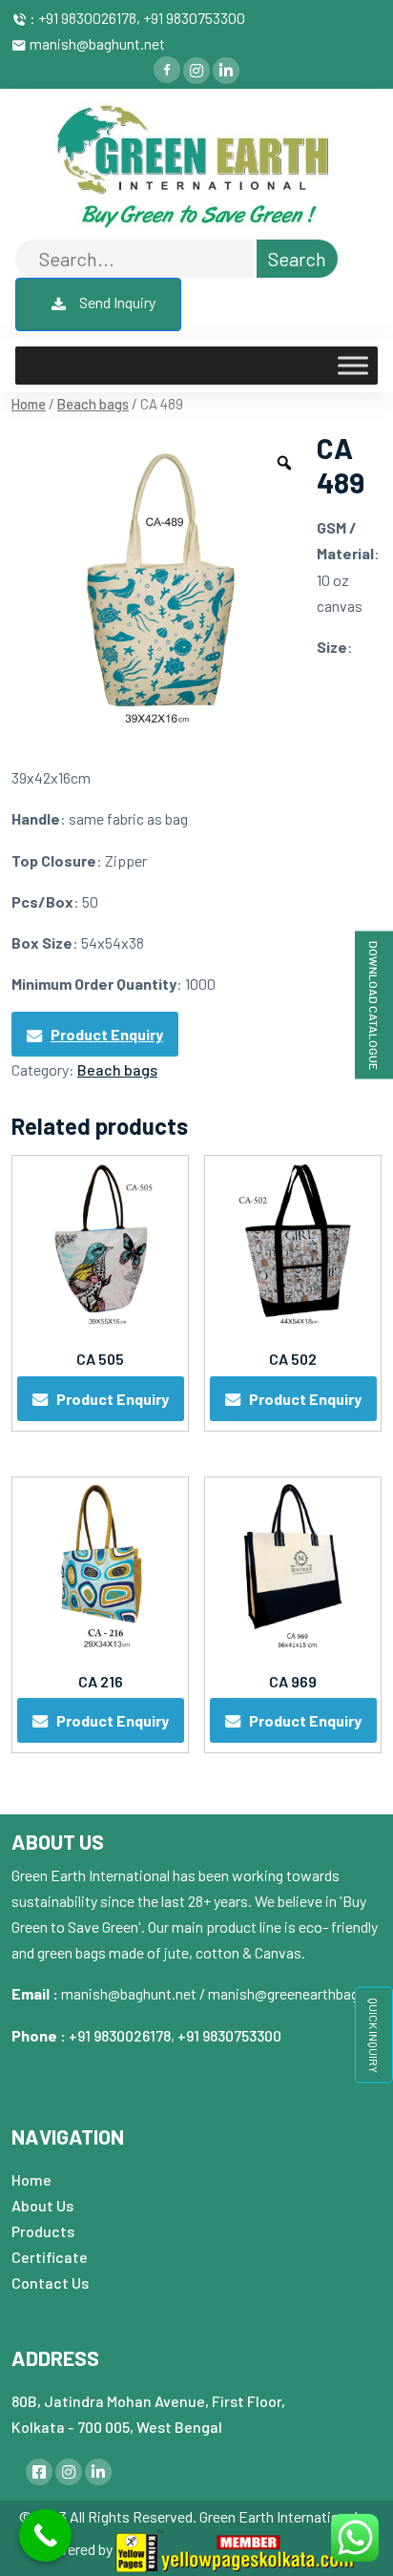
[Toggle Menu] (353, 366)
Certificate (50, 2257)
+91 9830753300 (229, 2035)
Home (29, 404)
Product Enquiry (107, 1034)
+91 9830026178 (120, 2035)
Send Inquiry (116, 302)
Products (43, 2231)
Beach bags (93, 404)
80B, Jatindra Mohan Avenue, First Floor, (148, 2401)
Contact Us (50, 2283)
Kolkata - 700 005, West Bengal (117, 2427)
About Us (42, 2205)
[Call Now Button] (45, 2535)
